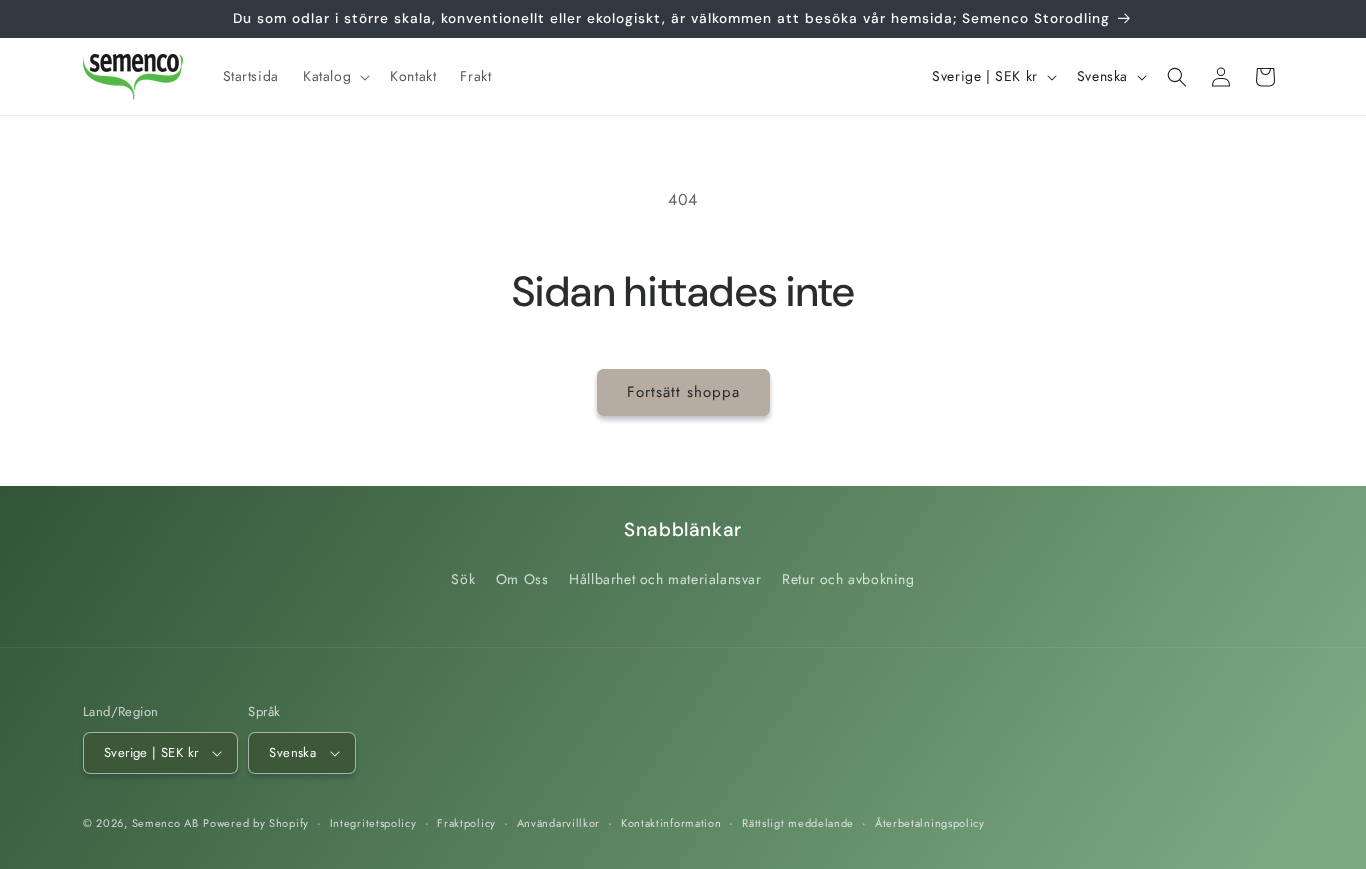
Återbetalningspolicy (930, 823)
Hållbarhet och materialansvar (665, 579)
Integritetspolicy (373, 823)
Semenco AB (165, 823)
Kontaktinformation (671, 823)
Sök (463, 579)
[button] (334, 76)
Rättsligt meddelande (798, 823)
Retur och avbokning (848, 579)
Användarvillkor (559, 823)
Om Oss (522, 579)
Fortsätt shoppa (683, 392)
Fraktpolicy (466, 823)
